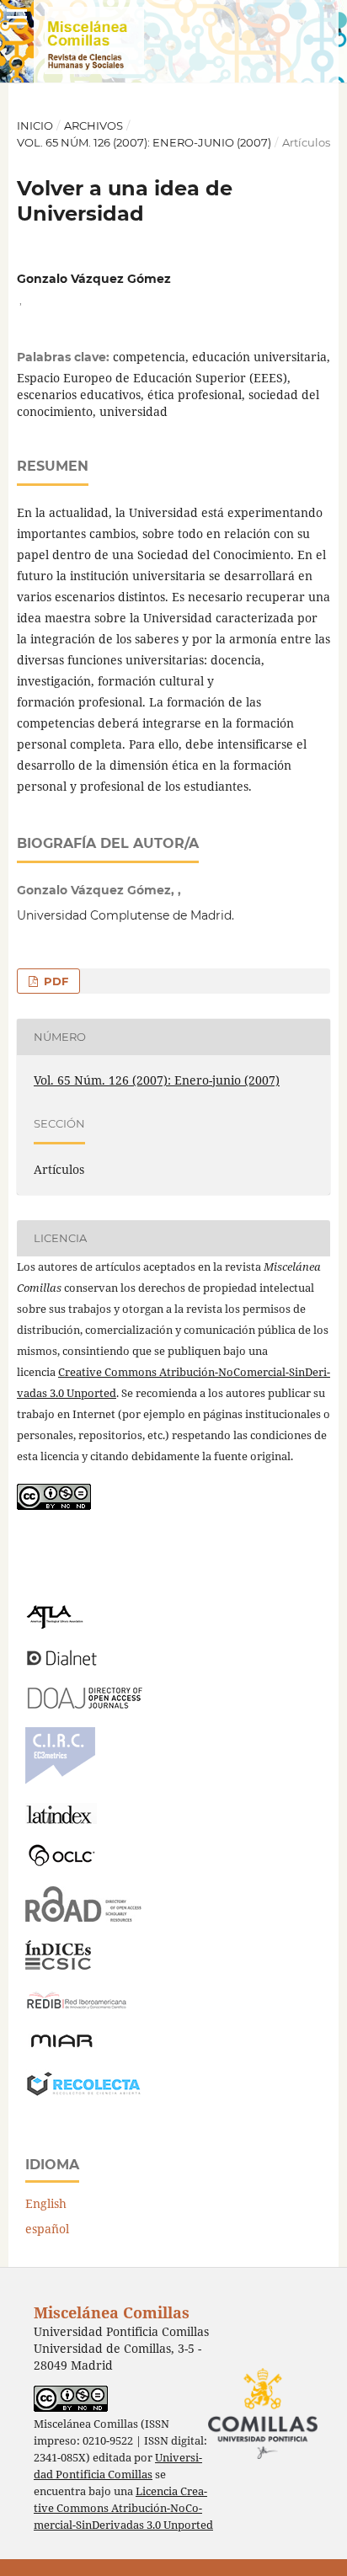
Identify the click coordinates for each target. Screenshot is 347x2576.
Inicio (35, 125)
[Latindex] (61, 1819)
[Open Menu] (17, 17)
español (47, 2229)
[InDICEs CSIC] (58, 1965)
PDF (54, 981)
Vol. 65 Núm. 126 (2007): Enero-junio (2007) (144, 142)
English (46, 2203)
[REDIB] (77, 2009)
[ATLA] (54, 1625)
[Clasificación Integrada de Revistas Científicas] (60, 1780)
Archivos (93, 125)
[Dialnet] (62, 1664)
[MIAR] (61, 2046)
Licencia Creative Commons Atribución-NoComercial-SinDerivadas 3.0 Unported (123, 2508)
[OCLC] (65, 1863)
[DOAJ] (84, 1704)
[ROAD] (84, 1917)
